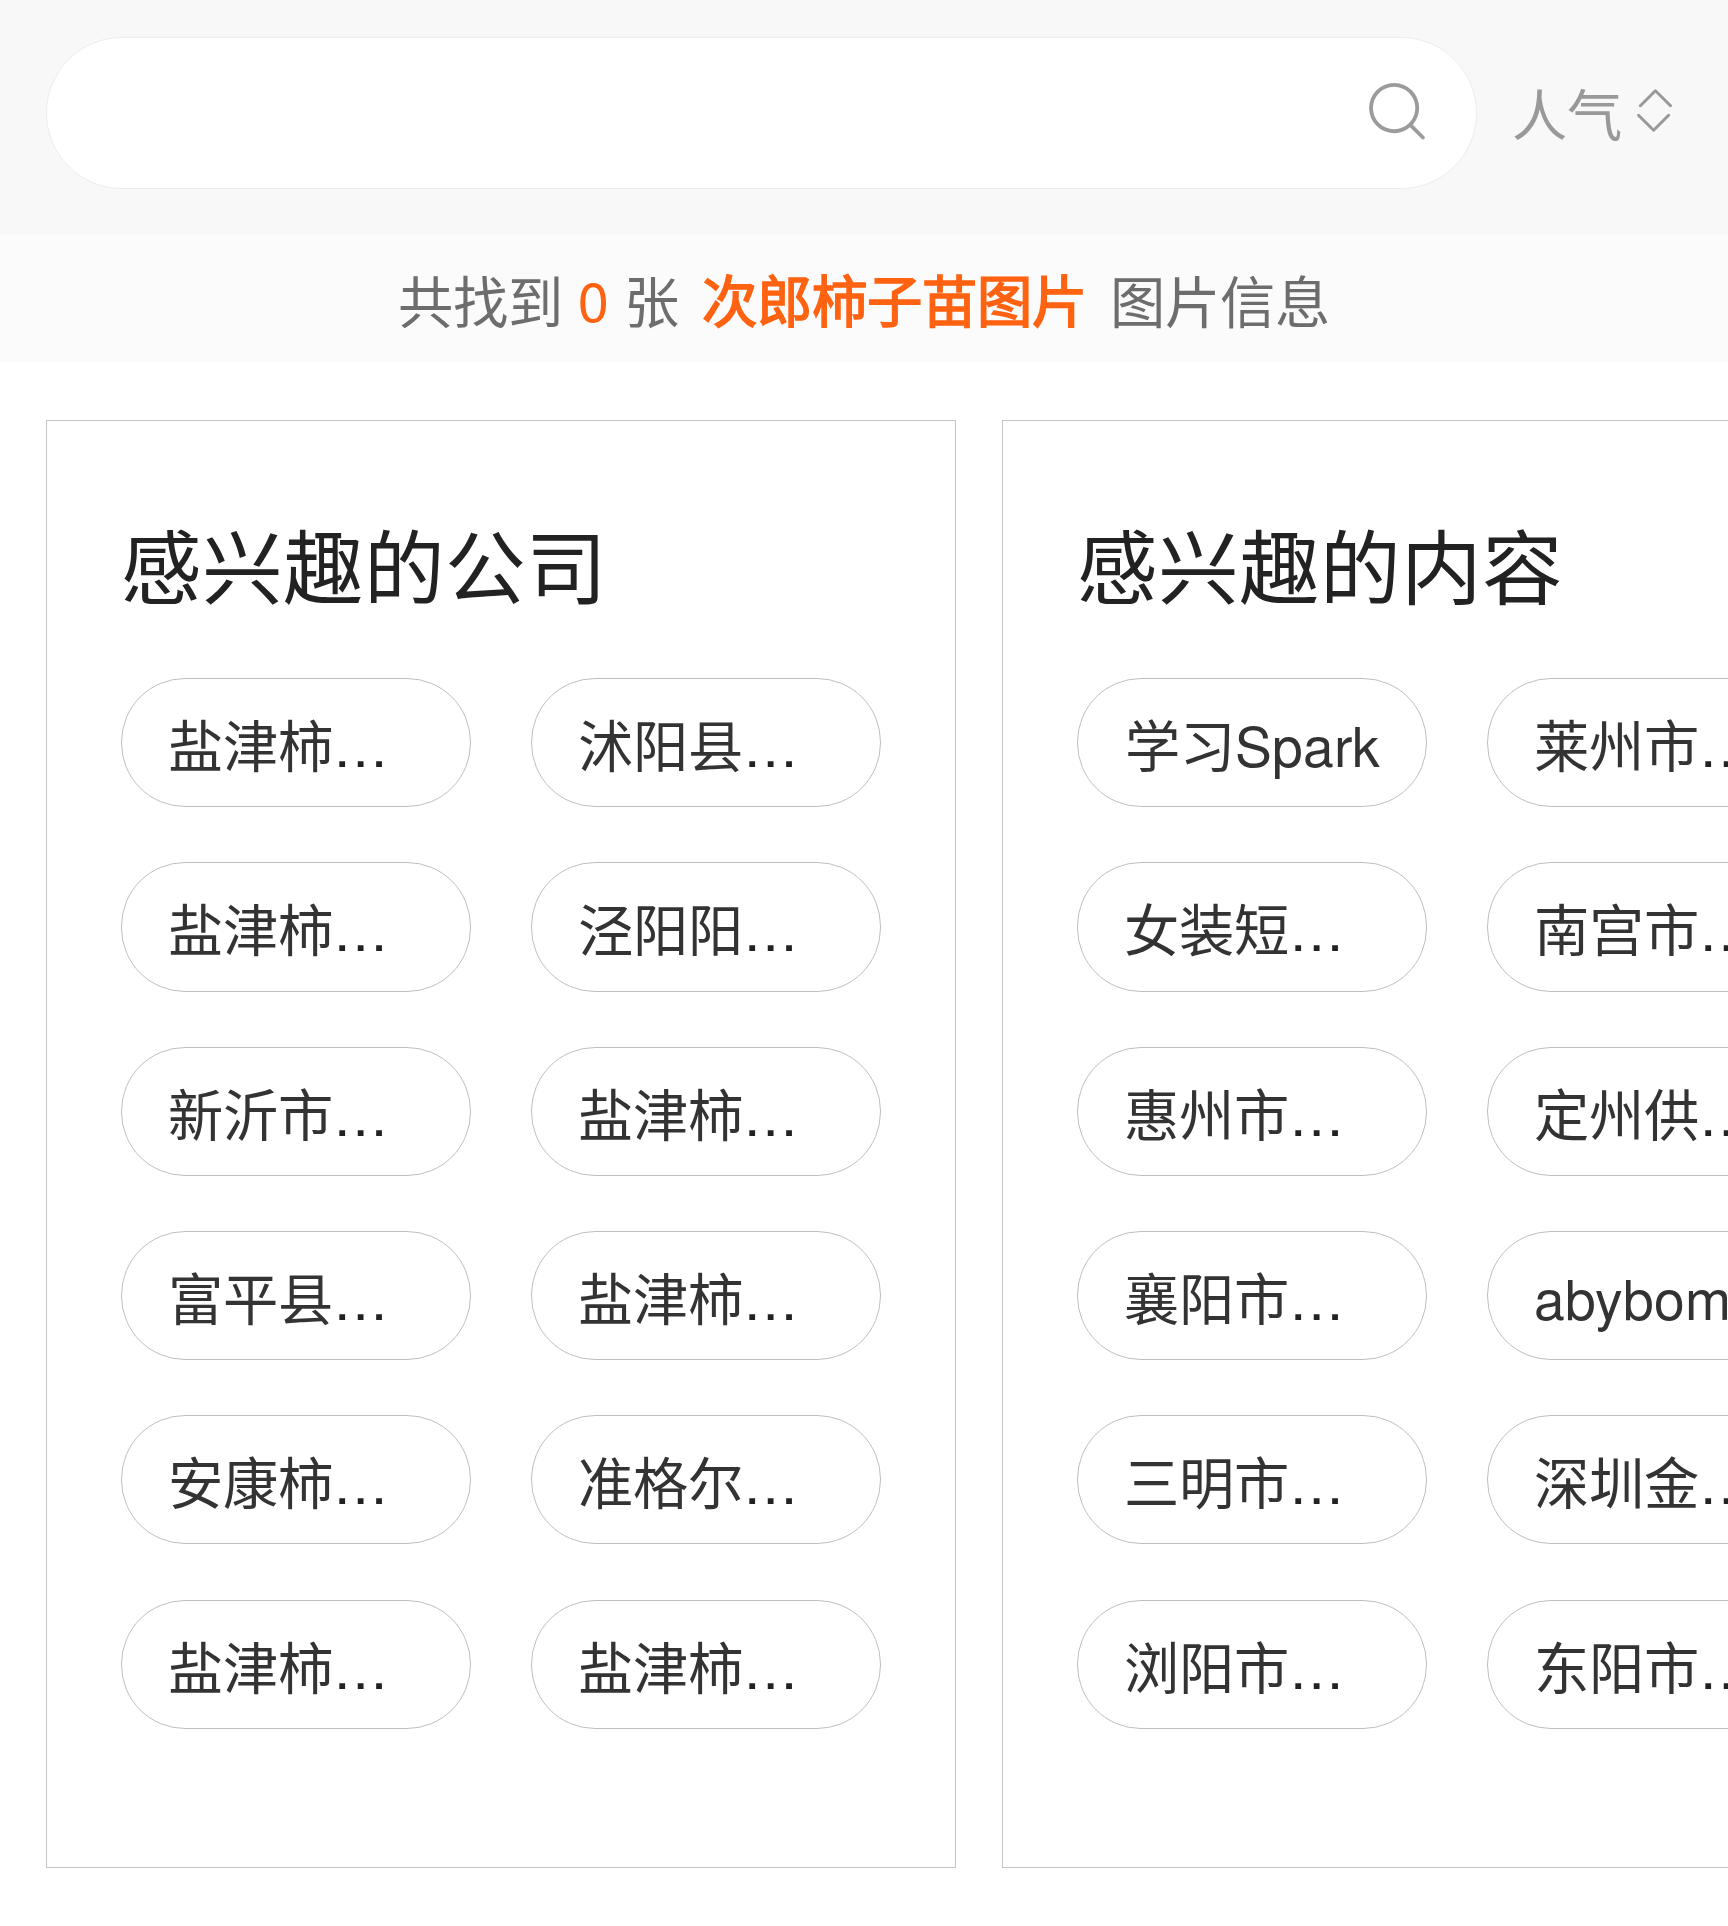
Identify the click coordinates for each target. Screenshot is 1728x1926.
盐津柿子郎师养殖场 (415, 1665)
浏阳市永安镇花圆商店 (1399, 1665)
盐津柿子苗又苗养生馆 (443, 743)
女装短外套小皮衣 (1344, 927)
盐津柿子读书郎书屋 (825, 1296)
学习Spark (1252, 743)
